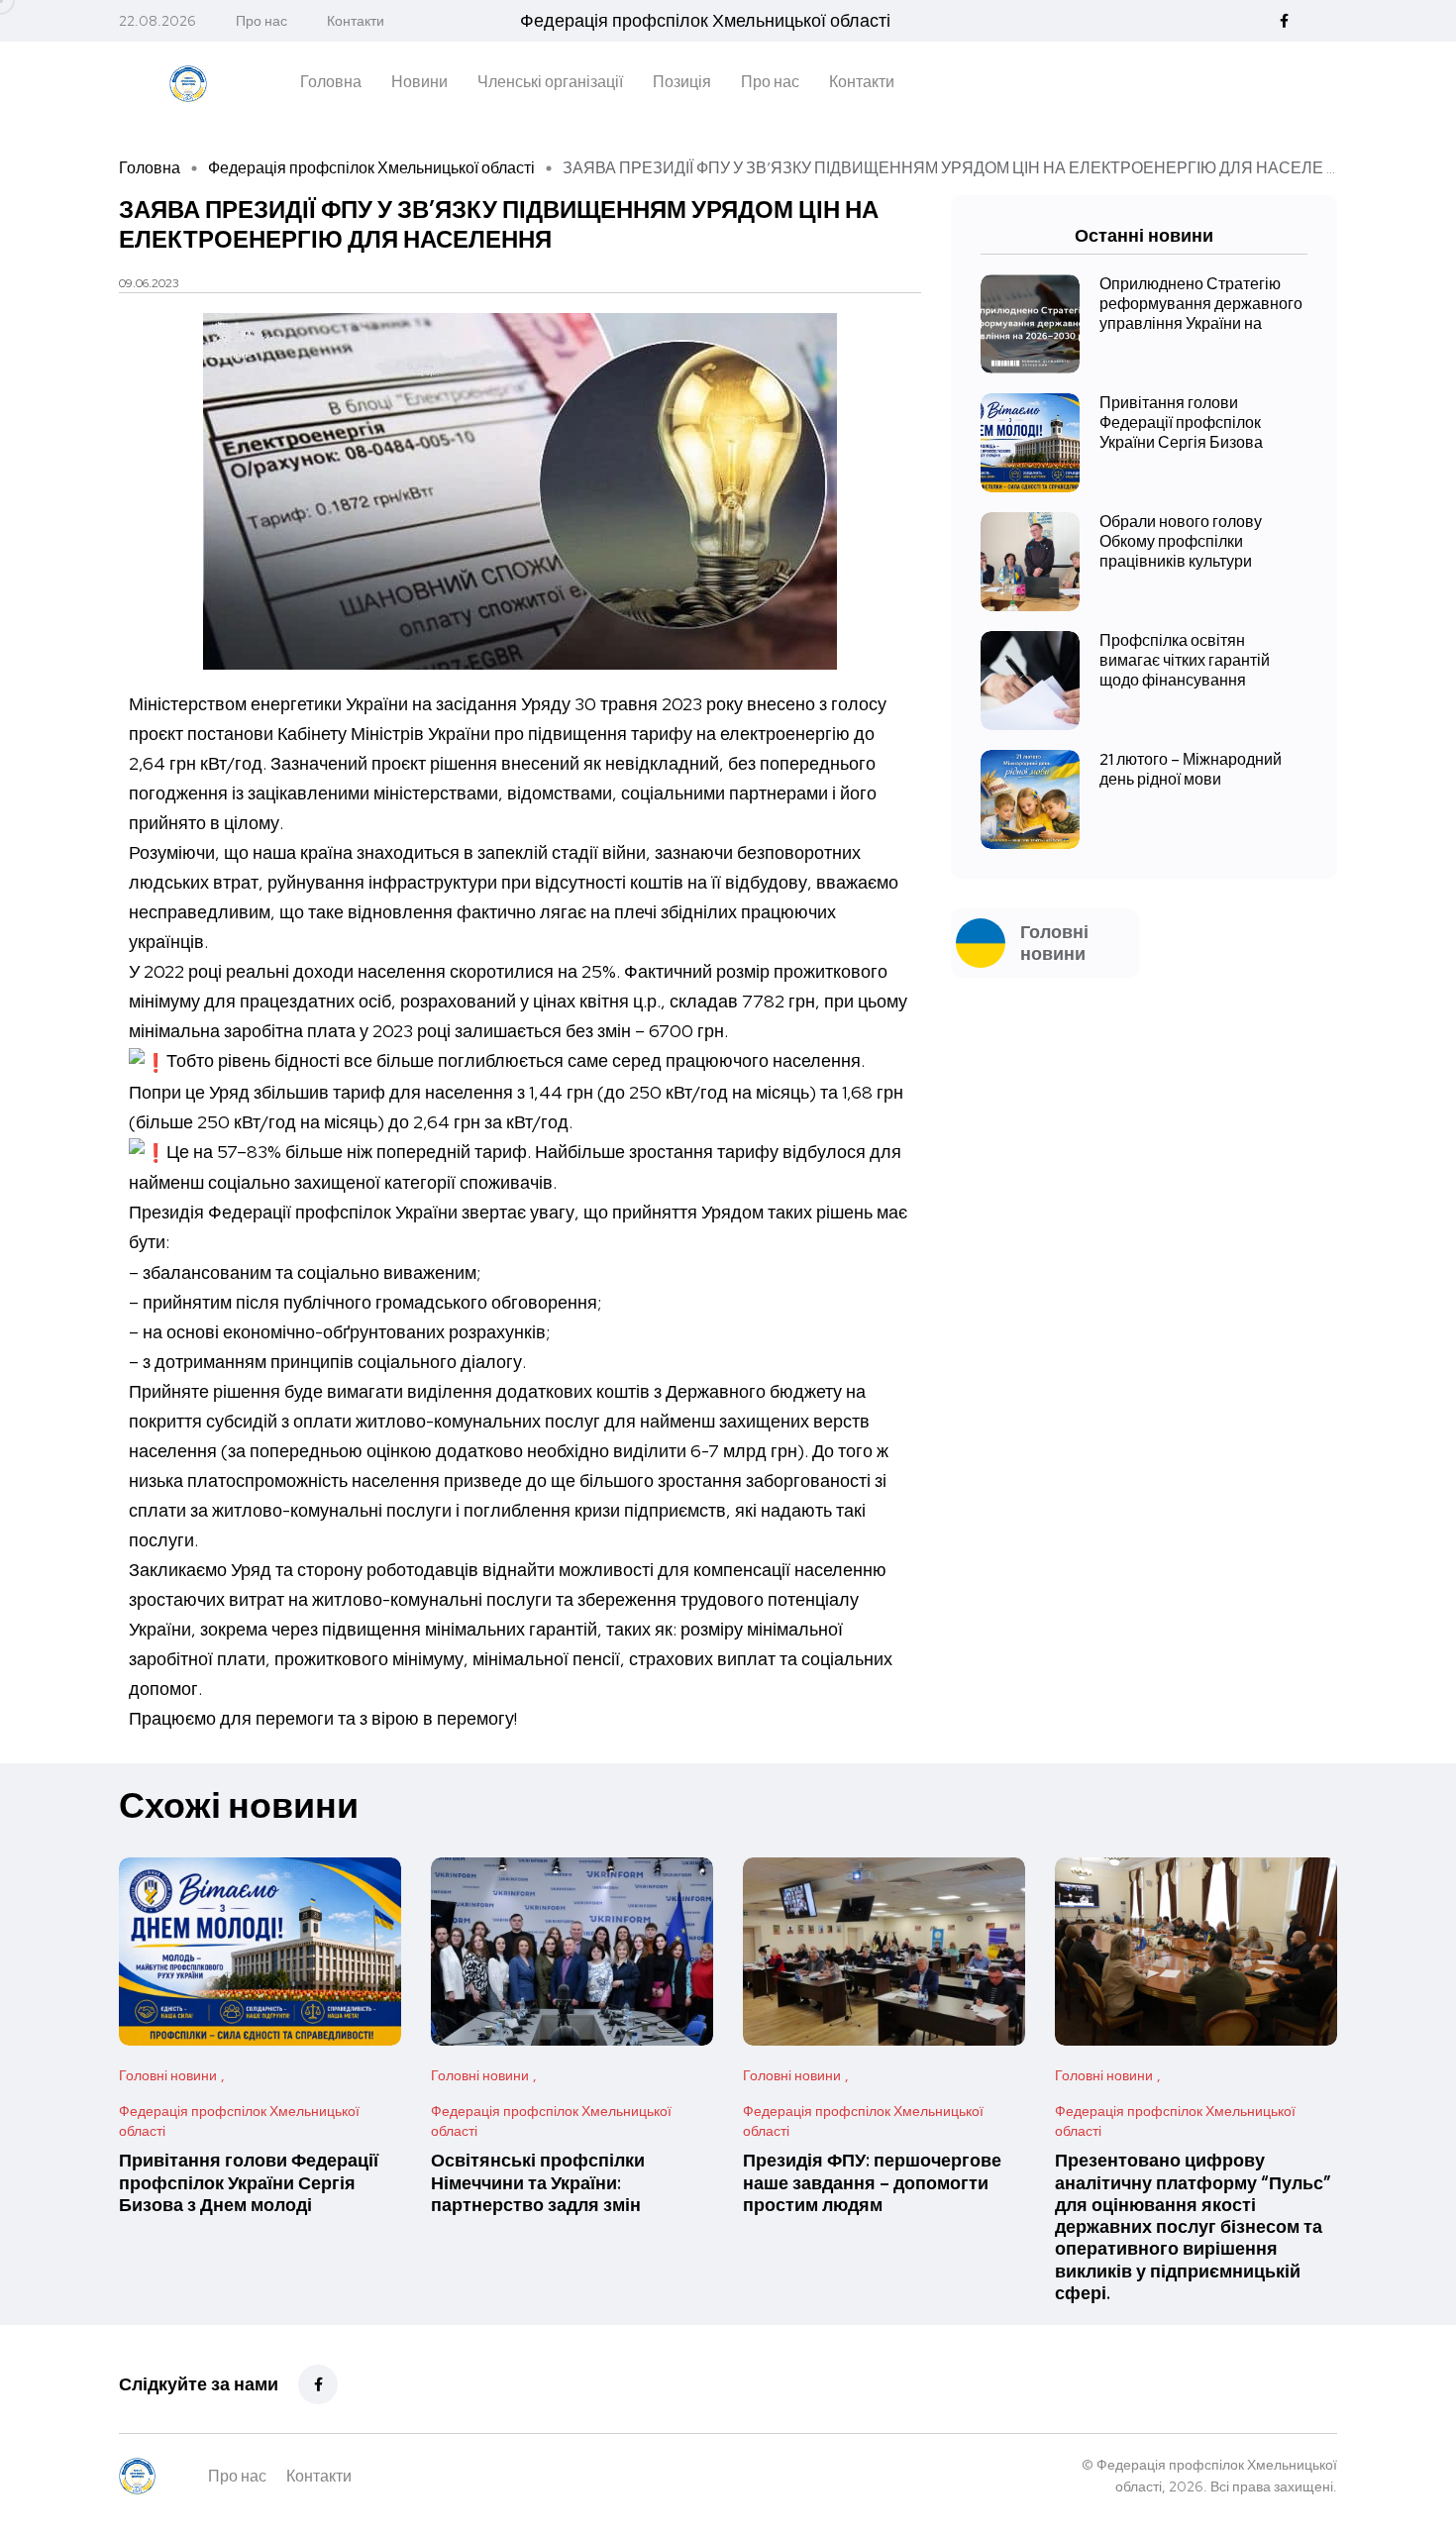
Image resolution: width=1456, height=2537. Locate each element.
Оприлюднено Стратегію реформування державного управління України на (1201, 304)
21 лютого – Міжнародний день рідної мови (1191, 769)
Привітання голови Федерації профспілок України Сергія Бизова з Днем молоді (249, 2183)
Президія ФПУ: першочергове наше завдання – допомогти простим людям (872, 2183)
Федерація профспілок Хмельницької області (371, 168)
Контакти (356, 21)
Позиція (682, 82)
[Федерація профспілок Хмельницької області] (188, 81)
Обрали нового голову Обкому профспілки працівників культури (1181, 541)
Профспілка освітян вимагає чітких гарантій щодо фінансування (1185, 660)
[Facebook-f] (318, 2384)
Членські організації (550, 82)
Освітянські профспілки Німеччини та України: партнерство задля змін (538, 2183)
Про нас (261, 21)
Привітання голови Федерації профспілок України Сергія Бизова (1181, 423)
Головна (331, 82)
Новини (419, 82)
